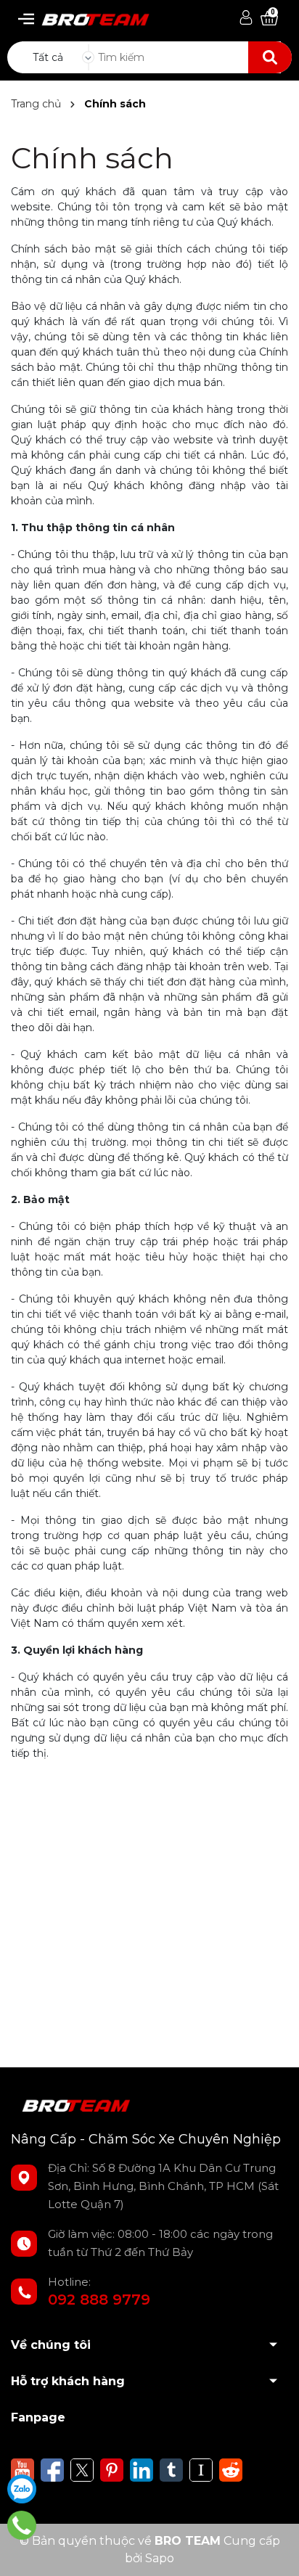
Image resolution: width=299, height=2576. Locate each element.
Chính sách (92, 158)
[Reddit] (231, 2469)
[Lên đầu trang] (274, 2551)
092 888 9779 (99, 2300)
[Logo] (89, 16)
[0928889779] (22, 2525)
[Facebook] (52, 2469)
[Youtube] (22, 2469)
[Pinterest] (112, 2469)
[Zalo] (22, 2489)
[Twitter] (82, 2469)
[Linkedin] (142, 2469)
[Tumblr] (171, 2469)
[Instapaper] (201, 2469)
